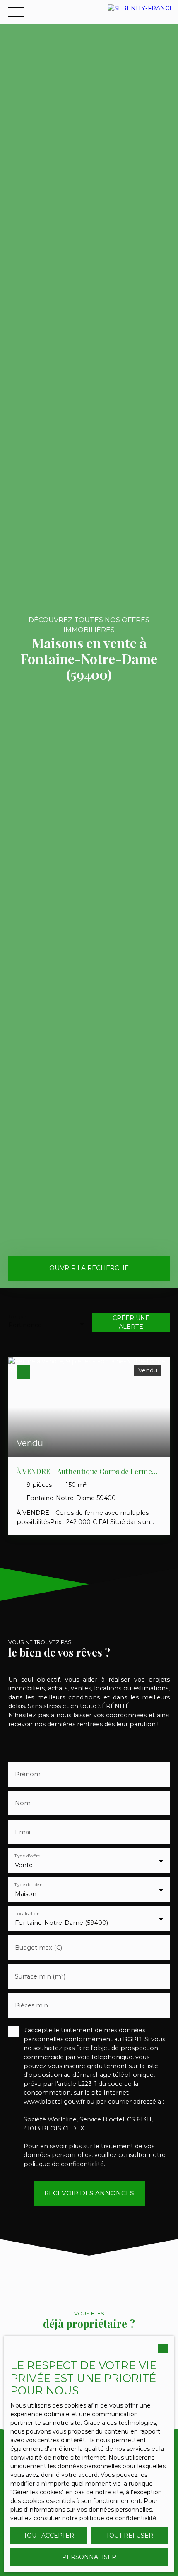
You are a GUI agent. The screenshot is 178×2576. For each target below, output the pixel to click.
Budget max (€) (38, 1948)
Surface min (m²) (40, 1976)
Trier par (17, 1316)
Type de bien (28, 1885)
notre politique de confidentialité (109, 2518)
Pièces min (31, 2005)
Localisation (27, 1914)
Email (23, 1832)
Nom (23, 1803)
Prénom (28, 1774)
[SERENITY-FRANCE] (141, 12)
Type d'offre (27, 1856)
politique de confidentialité (64, 2164)
